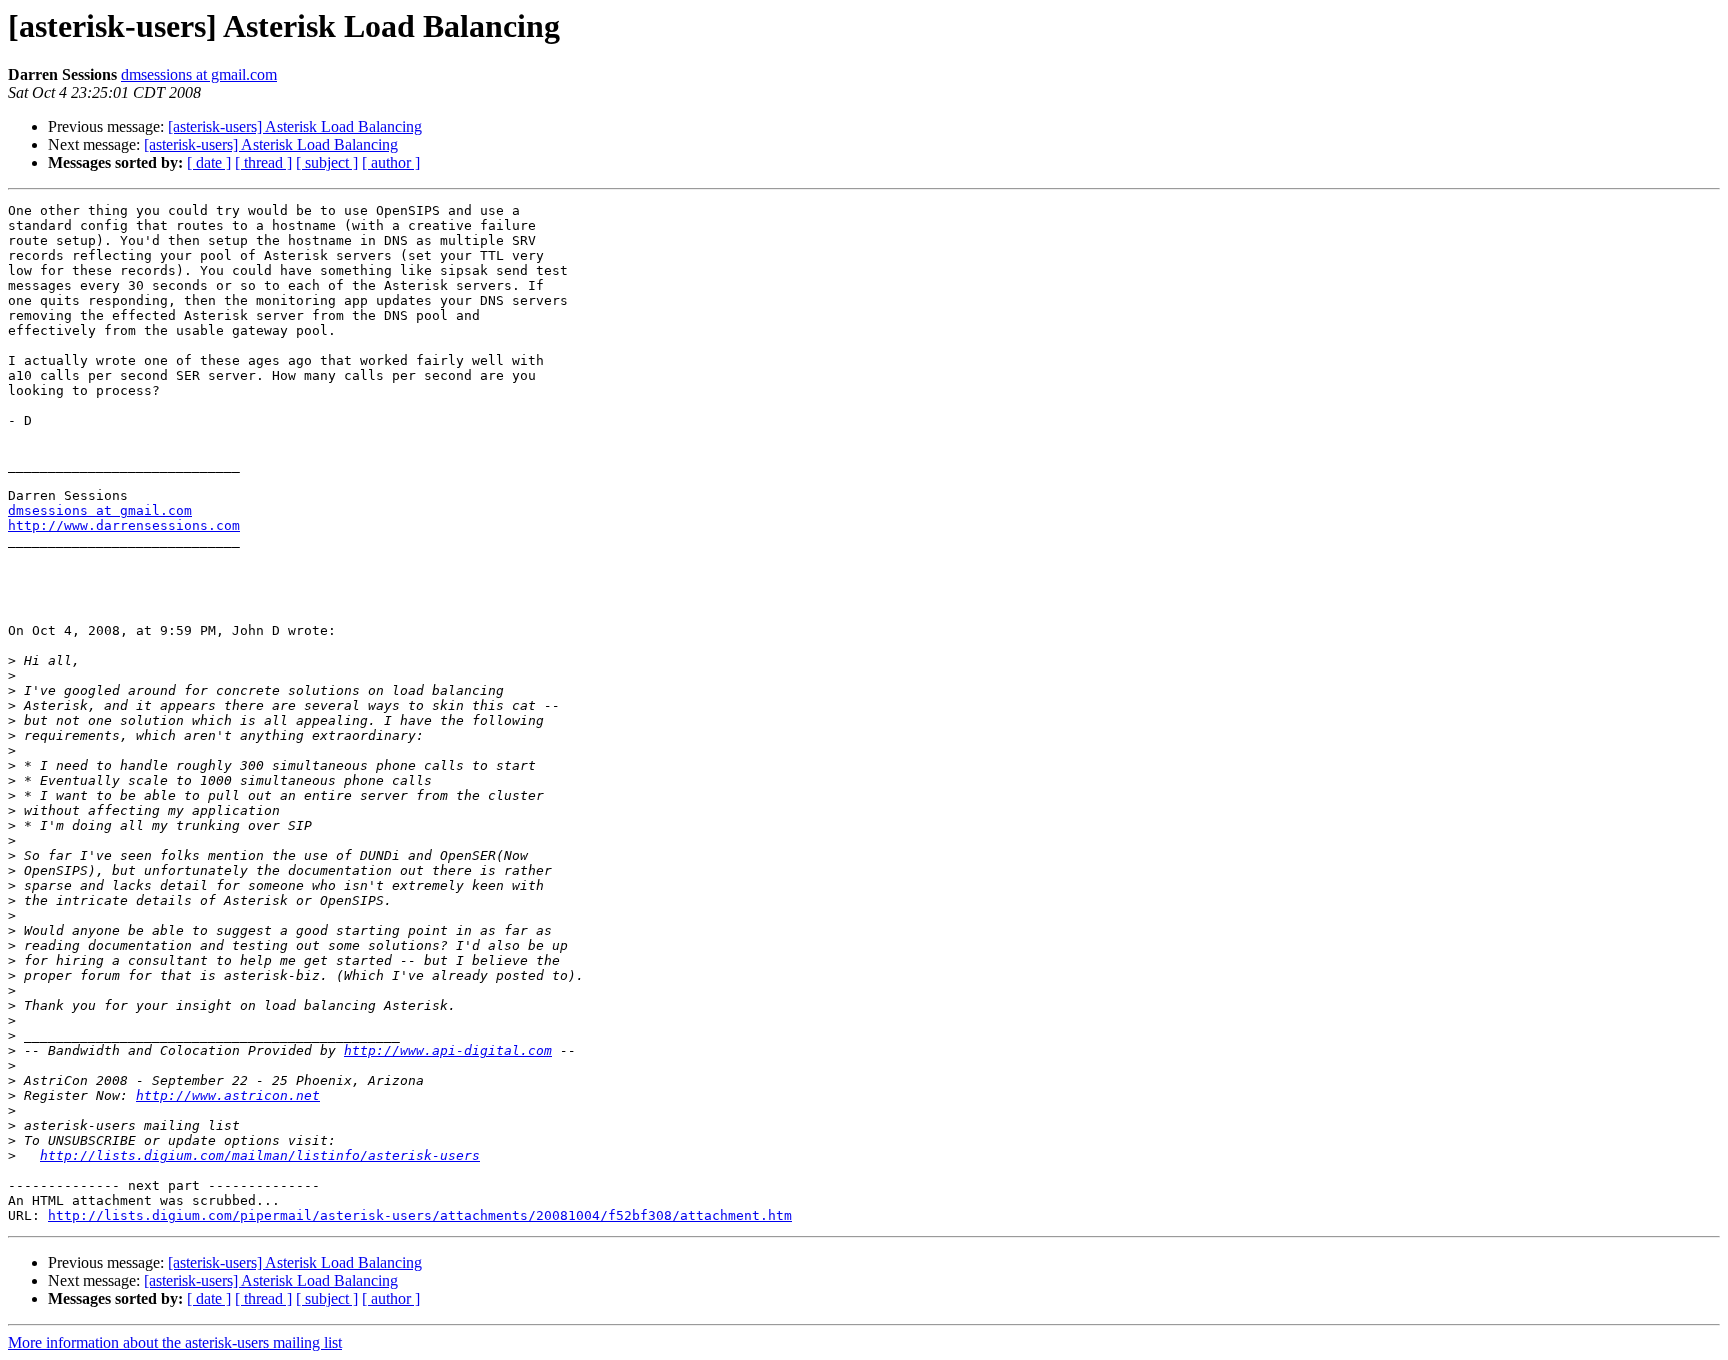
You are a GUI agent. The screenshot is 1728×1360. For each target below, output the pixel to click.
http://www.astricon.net (228, 1095)
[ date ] (209, 162)
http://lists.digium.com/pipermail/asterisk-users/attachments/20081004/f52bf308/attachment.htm (420, 1215)
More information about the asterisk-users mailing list (175, 1342)
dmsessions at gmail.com (199, 74)
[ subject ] (327, 162)
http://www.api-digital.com (448, 1050)
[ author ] (391, 162)
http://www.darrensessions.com (124, 525)
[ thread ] (263, 162)
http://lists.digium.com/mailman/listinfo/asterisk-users (260, 1155)
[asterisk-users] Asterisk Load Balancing (295, 126)
